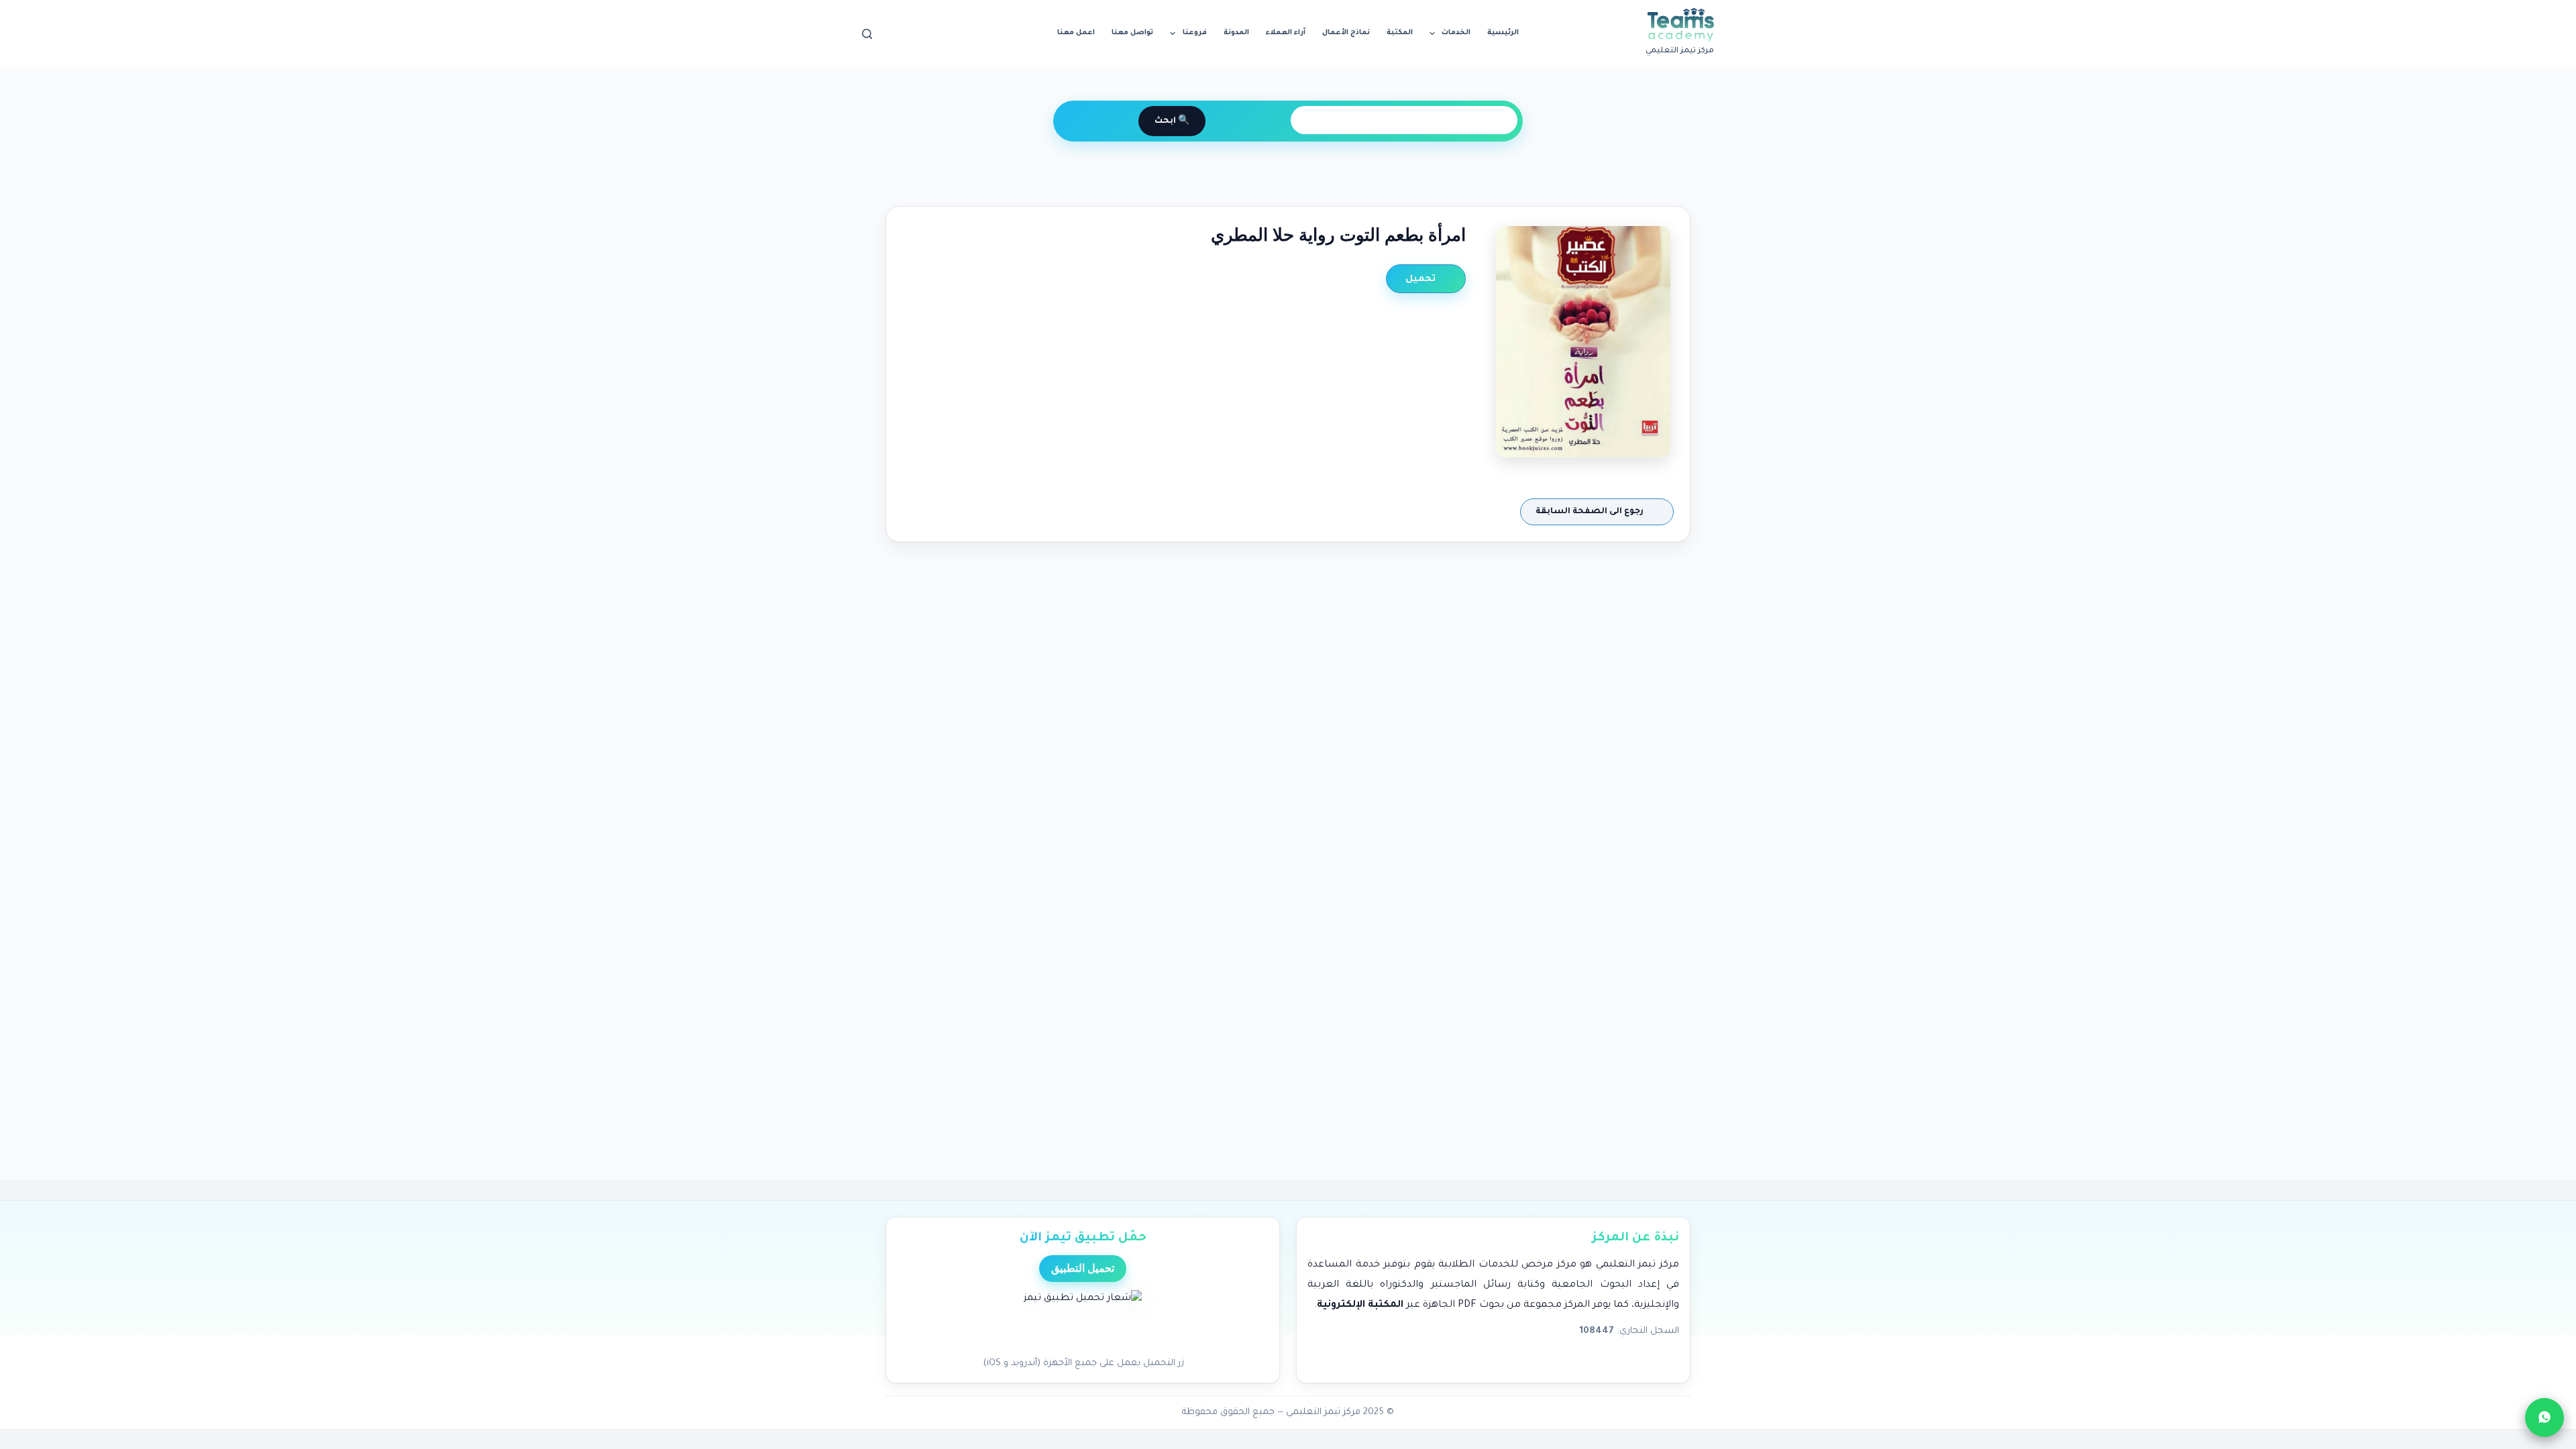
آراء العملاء (1286, 33)
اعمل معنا (1076, 33)
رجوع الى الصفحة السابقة (1591, 512)
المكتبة (1400, 33)
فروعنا (1195, 33)
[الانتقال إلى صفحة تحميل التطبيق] (1083, 1320)
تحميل (1422, 279)
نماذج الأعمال (1346, 33)
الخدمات (1456, 33)
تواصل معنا (1132, 33)
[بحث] (867, 34)
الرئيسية (1503, 33)
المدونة (1236, 33)
